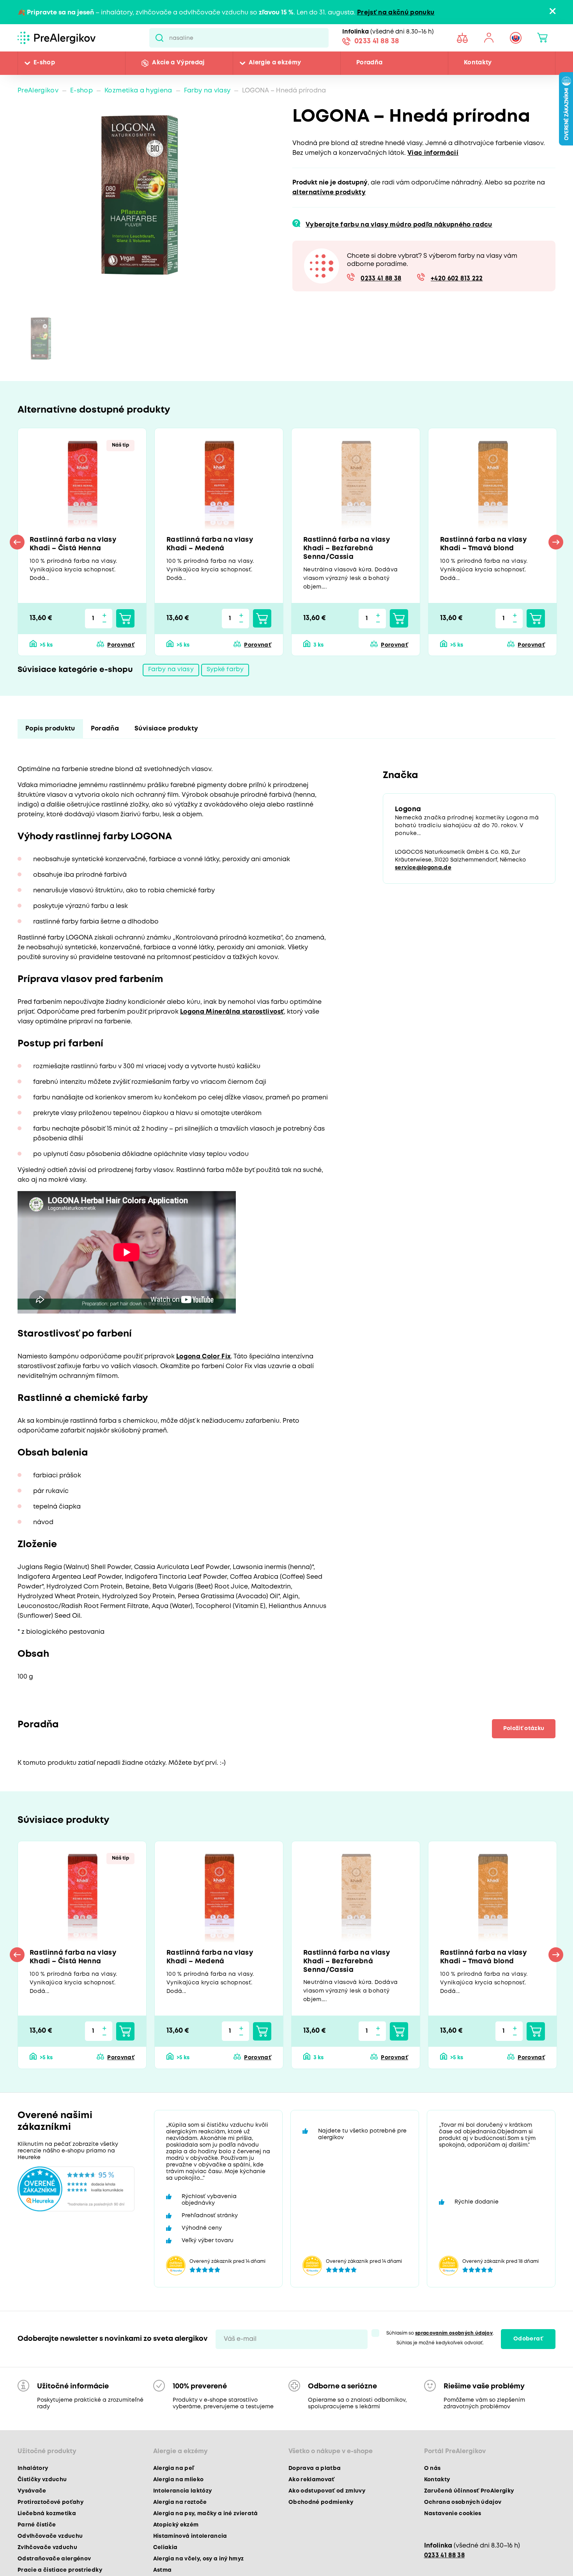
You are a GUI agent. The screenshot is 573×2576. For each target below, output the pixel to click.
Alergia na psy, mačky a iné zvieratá (206, 2517)
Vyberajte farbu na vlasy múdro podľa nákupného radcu (399, 225)
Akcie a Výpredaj (178, 63)
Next (556, 543)
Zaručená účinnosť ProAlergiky (469, 2494)
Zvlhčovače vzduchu (47, 2551)
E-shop (44, 63)
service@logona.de (423, 871)
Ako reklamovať (312, 2483)
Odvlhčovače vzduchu (50, 2540)
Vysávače (32, 2494)
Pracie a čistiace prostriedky (60, 2574)
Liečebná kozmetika (47, 2517)
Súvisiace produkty (166, 731)
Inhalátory (33, 2472)
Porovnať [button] (121, 646)
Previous (17, 543)
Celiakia (165, 2551)
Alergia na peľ (174, 2472)
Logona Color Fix (203, 1359)
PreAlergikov (38, 91)
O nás (432, 2472)
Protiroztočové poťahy (50, 2506)
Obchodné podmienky (321, 2506)
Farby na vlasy (207, 91)
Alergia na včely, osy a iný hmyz (199, 2562)
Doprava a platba (315, 2472)
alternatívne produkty (329, 192)
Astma (163, 2574)
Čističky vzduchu (42, 2483)
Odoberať (528, 2343)
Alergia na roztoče (180, 2506)
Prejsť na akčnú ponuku (396, 13)
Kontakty (478, 63)
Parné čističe (37, 2528)
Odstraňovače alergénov (54, 2562)
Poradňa (369, 63)
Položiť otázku (522, 1731)
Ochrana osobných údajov (463, 2506)
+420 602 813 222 (457, 279)
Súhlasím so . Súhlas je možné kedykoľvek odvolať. (440, 2342)
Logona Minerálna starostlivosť (232, 1014)
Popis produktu (50, 731)
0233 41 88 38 (377, 42)
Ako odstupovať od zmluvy (327, 2494)
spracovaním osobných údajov (454, 2337)
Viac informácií (433, 153)
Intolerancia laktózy (183, 2494)
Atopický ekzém (176, 2528)
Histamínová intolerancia (190, 2540)
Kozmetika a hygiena (138, 91)
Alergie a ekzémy (275, 63)
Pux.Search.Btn (159, 38)
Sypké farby (225, 672)
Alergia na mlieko (179, 2483)
